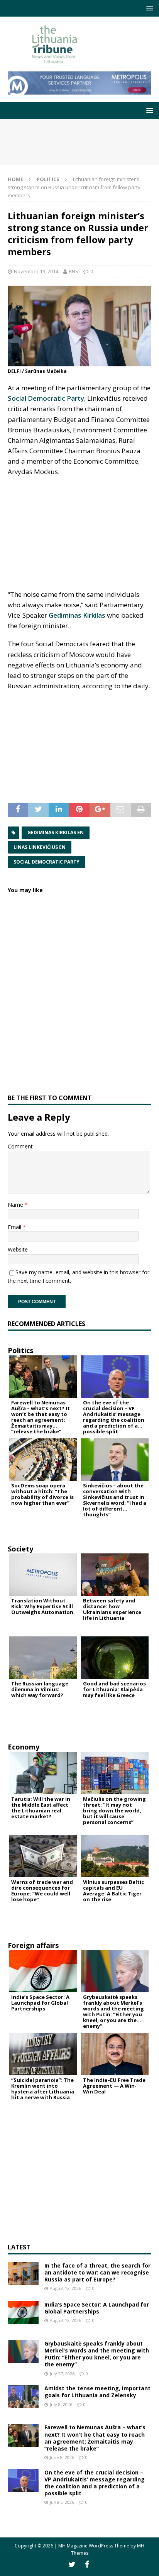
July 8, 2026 (61, 2404)
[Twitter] (72, 2564)
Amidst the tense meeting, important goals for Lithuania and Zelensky (97, 2392)
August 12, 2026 (65, 2288)
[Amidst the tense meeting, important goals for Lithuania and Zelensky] (23, 2396)
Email (15, 1227)
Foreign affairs (33, 1945)
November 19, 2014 (36, 271)
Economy (24, 1747)
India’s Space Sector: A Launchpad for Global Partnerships (97, 2308)
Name (16, 1205)
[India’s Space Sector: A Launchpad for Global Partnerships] (23, 2313)
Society (20, 1549)
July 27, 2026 (62, 2374)
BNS (74, 271)
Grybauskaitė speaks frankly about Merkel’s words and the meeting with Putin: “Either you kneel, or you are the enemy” (97, 2354)
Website (18, 1249)
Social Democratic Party (46, 398)
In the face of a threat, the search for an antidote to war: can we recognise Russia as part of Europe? (97, 2272)
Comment (20, 1146)
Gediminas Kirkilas (77, 615)
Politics (20, 1350)
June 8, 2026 (62, 2457)
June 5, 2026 (62, 2502)
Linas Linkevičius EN (40, 847)
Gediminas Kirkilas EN (56, 832)
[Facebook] (87, 2564)
